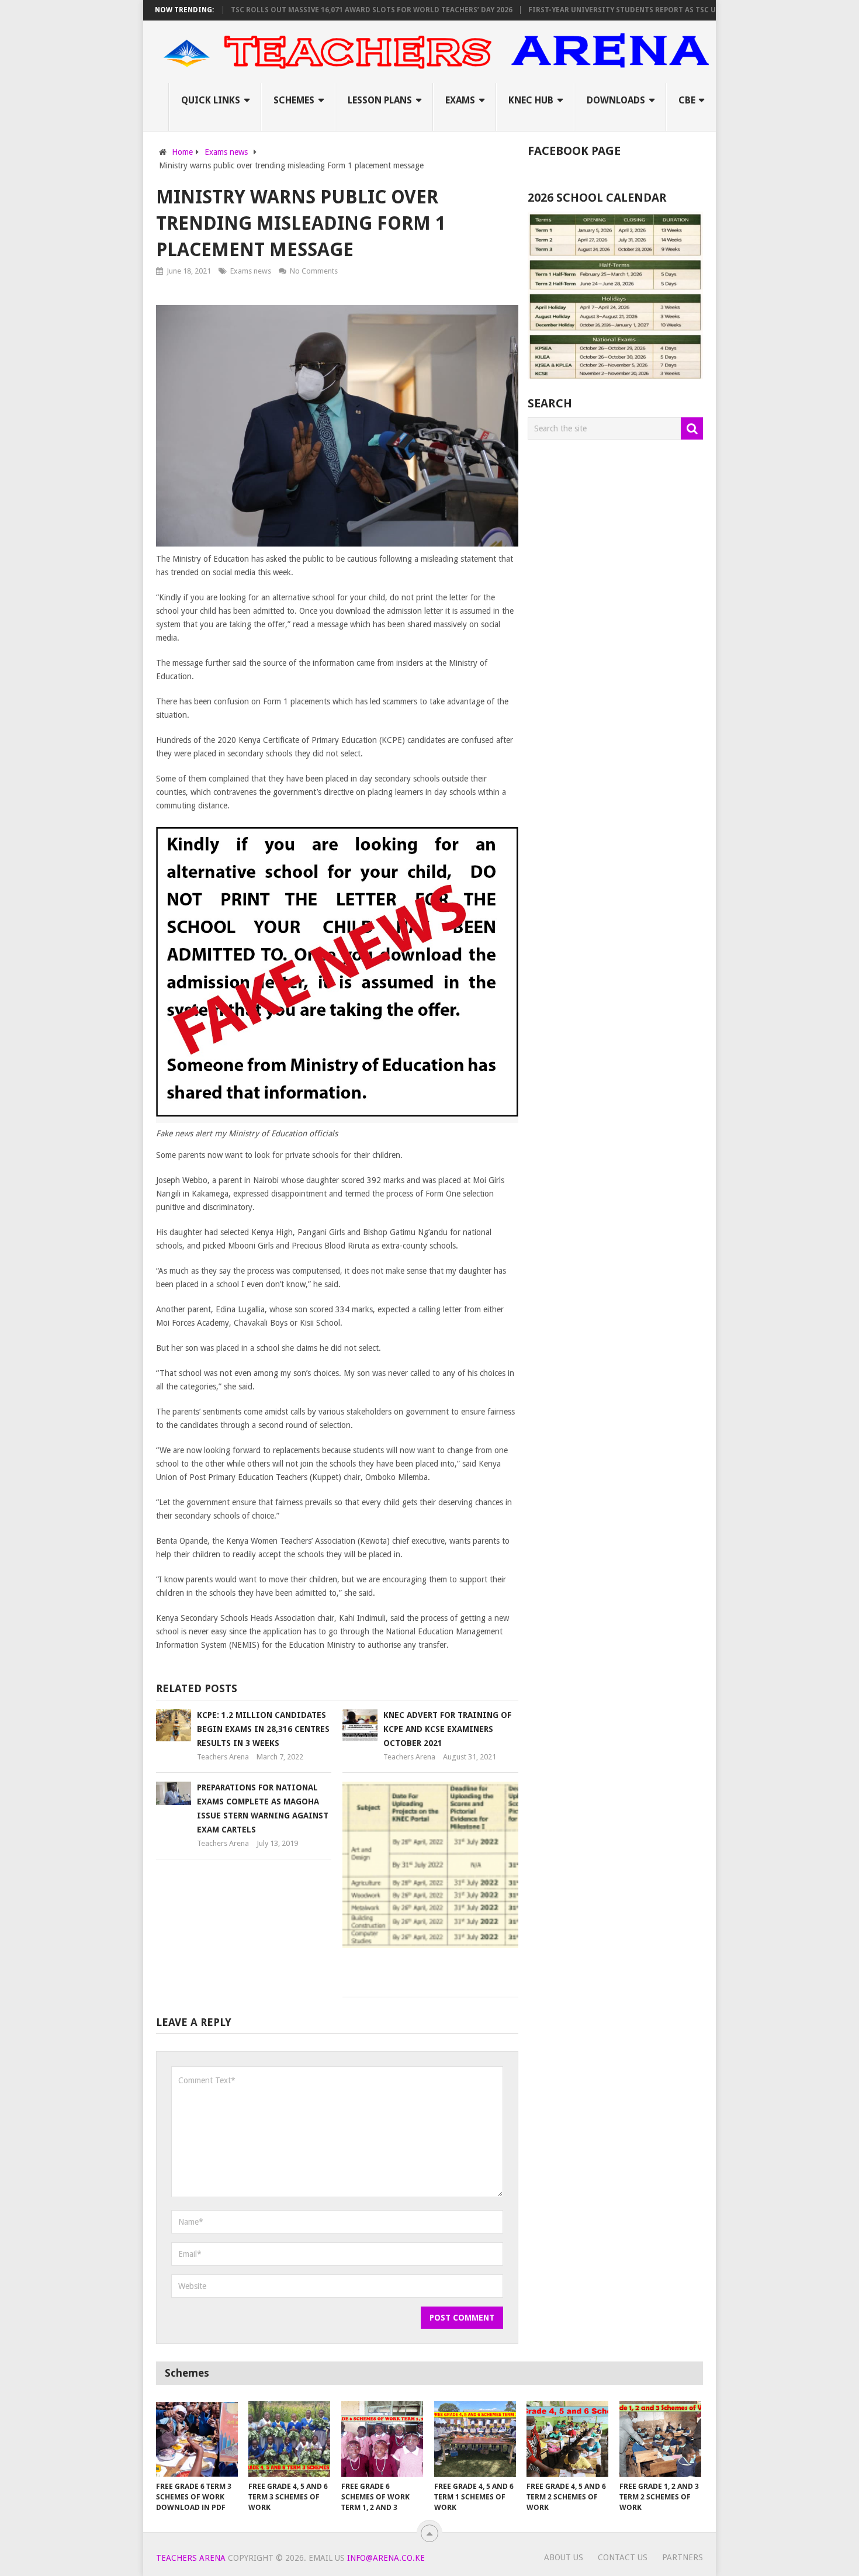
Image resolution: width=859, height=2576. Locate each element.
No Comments (314, 271)
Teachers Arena (223, 1757)
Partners (683, 2557)
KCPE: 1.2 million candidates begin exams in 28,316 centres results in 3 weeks (263, 1729)
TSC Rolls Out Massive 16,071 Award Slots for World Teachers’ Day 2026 (329, 10)
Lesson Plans (380, 100)
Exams (460, 100)
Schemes (294, 100)
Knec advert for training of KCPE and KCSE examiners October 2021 (447, 1729)
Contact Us (623, 2557)
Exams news (251, 271)
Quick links (211, 100)
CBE (687, 100)
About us (564, 2557)
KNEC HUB (531, 100)
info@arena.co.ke (386, 2558)
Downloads (616, 100)
